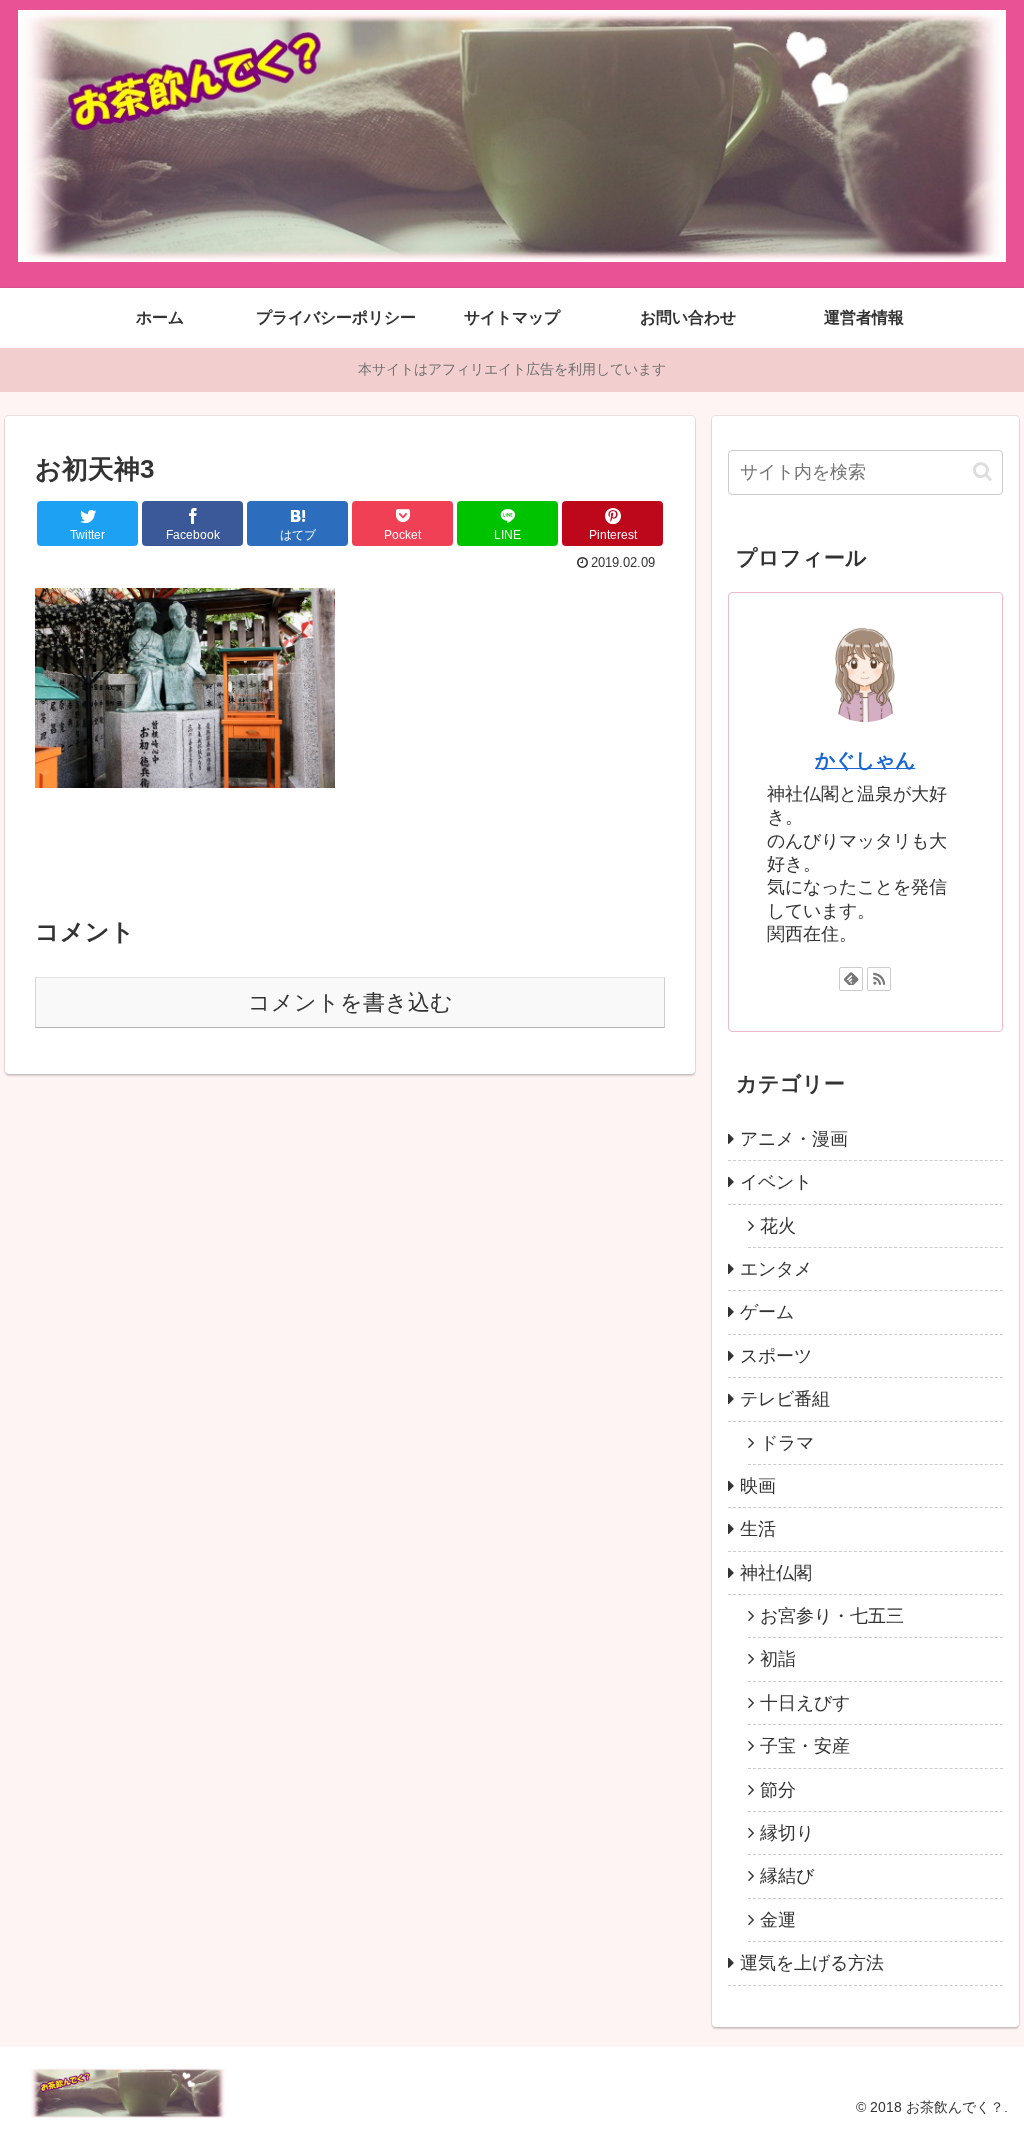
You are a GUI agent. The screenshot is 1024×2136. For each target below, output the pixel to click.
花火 (778, 1226)
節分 (778, 1790)
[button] (982, 471)
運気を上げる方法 (812, 1963)
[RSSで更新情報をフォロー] (879, 979)
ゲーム (767, 1312)
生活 (758, 1529)
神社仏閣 (776, 1573)
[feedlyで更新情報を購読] (851, 979)
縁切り (787, 1833)
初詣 (778, 1659)
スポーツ (776, 1356)
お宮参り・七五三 (832, 1616)
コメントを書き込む (350, 1002)
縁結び (787, 1876)
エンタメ (776, 1269)
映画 (758, 1486)
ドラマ (787, 1443)
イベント (776, 1182)
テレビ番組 (785, 1399)
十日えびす (805, 1703)
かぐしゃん (865, 760)
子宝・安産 (805, 1746)
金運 (778, 1920)
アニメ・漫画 (794, 1139)
